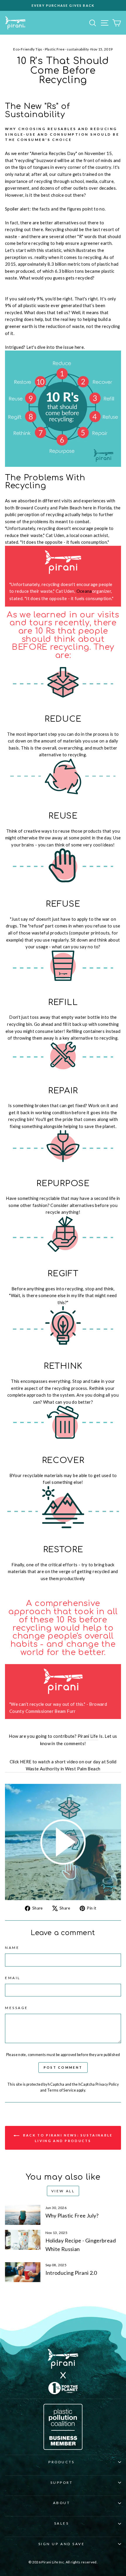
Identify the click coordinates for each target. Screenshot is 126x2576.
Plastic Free (55, 49)
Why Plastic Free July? (72, 2215)
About (62, 2503)
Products (61, 2462)
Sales (62, 2523)
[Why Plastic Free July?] (23, 2215)
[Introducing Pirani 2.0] (23, 2272)
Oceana (84, 591)
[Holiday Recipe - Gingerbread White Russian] (23, 2240)
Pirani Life (88, 1736)
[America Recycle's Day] (63, 1842)
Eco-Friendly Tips (28, 49)
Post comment (63, 2067)
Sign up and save (62, 2544)
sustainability (78, 49)
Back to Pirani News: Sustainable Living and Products (67, 2138)
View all (63, 2191)
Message (17, 2008)
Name (12, 1948)
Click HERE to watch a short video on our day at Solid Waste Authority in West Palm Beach (63, 1765)
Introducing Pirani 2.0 (71, 2273)
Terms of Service (62, 2090)
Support (62, 2482)
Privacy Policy (107, 2084)
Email (13, 1978)
